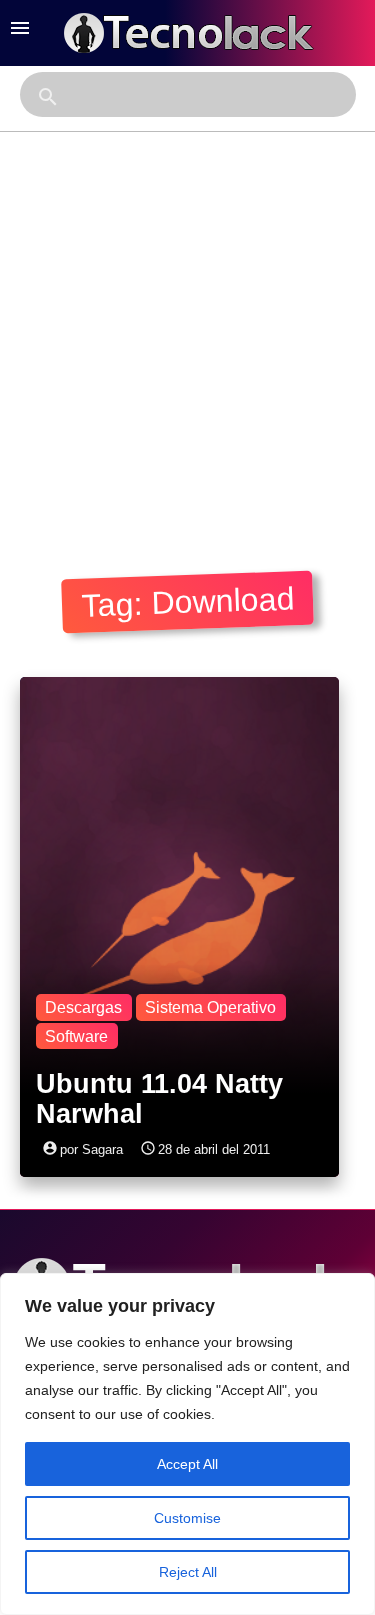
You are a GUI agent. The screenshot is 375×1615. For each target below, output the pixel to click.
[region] (187, 1444)
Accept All (187, 1464)
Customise (187, 1518)
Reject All (188, 1572)
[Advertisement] (187, 329)
